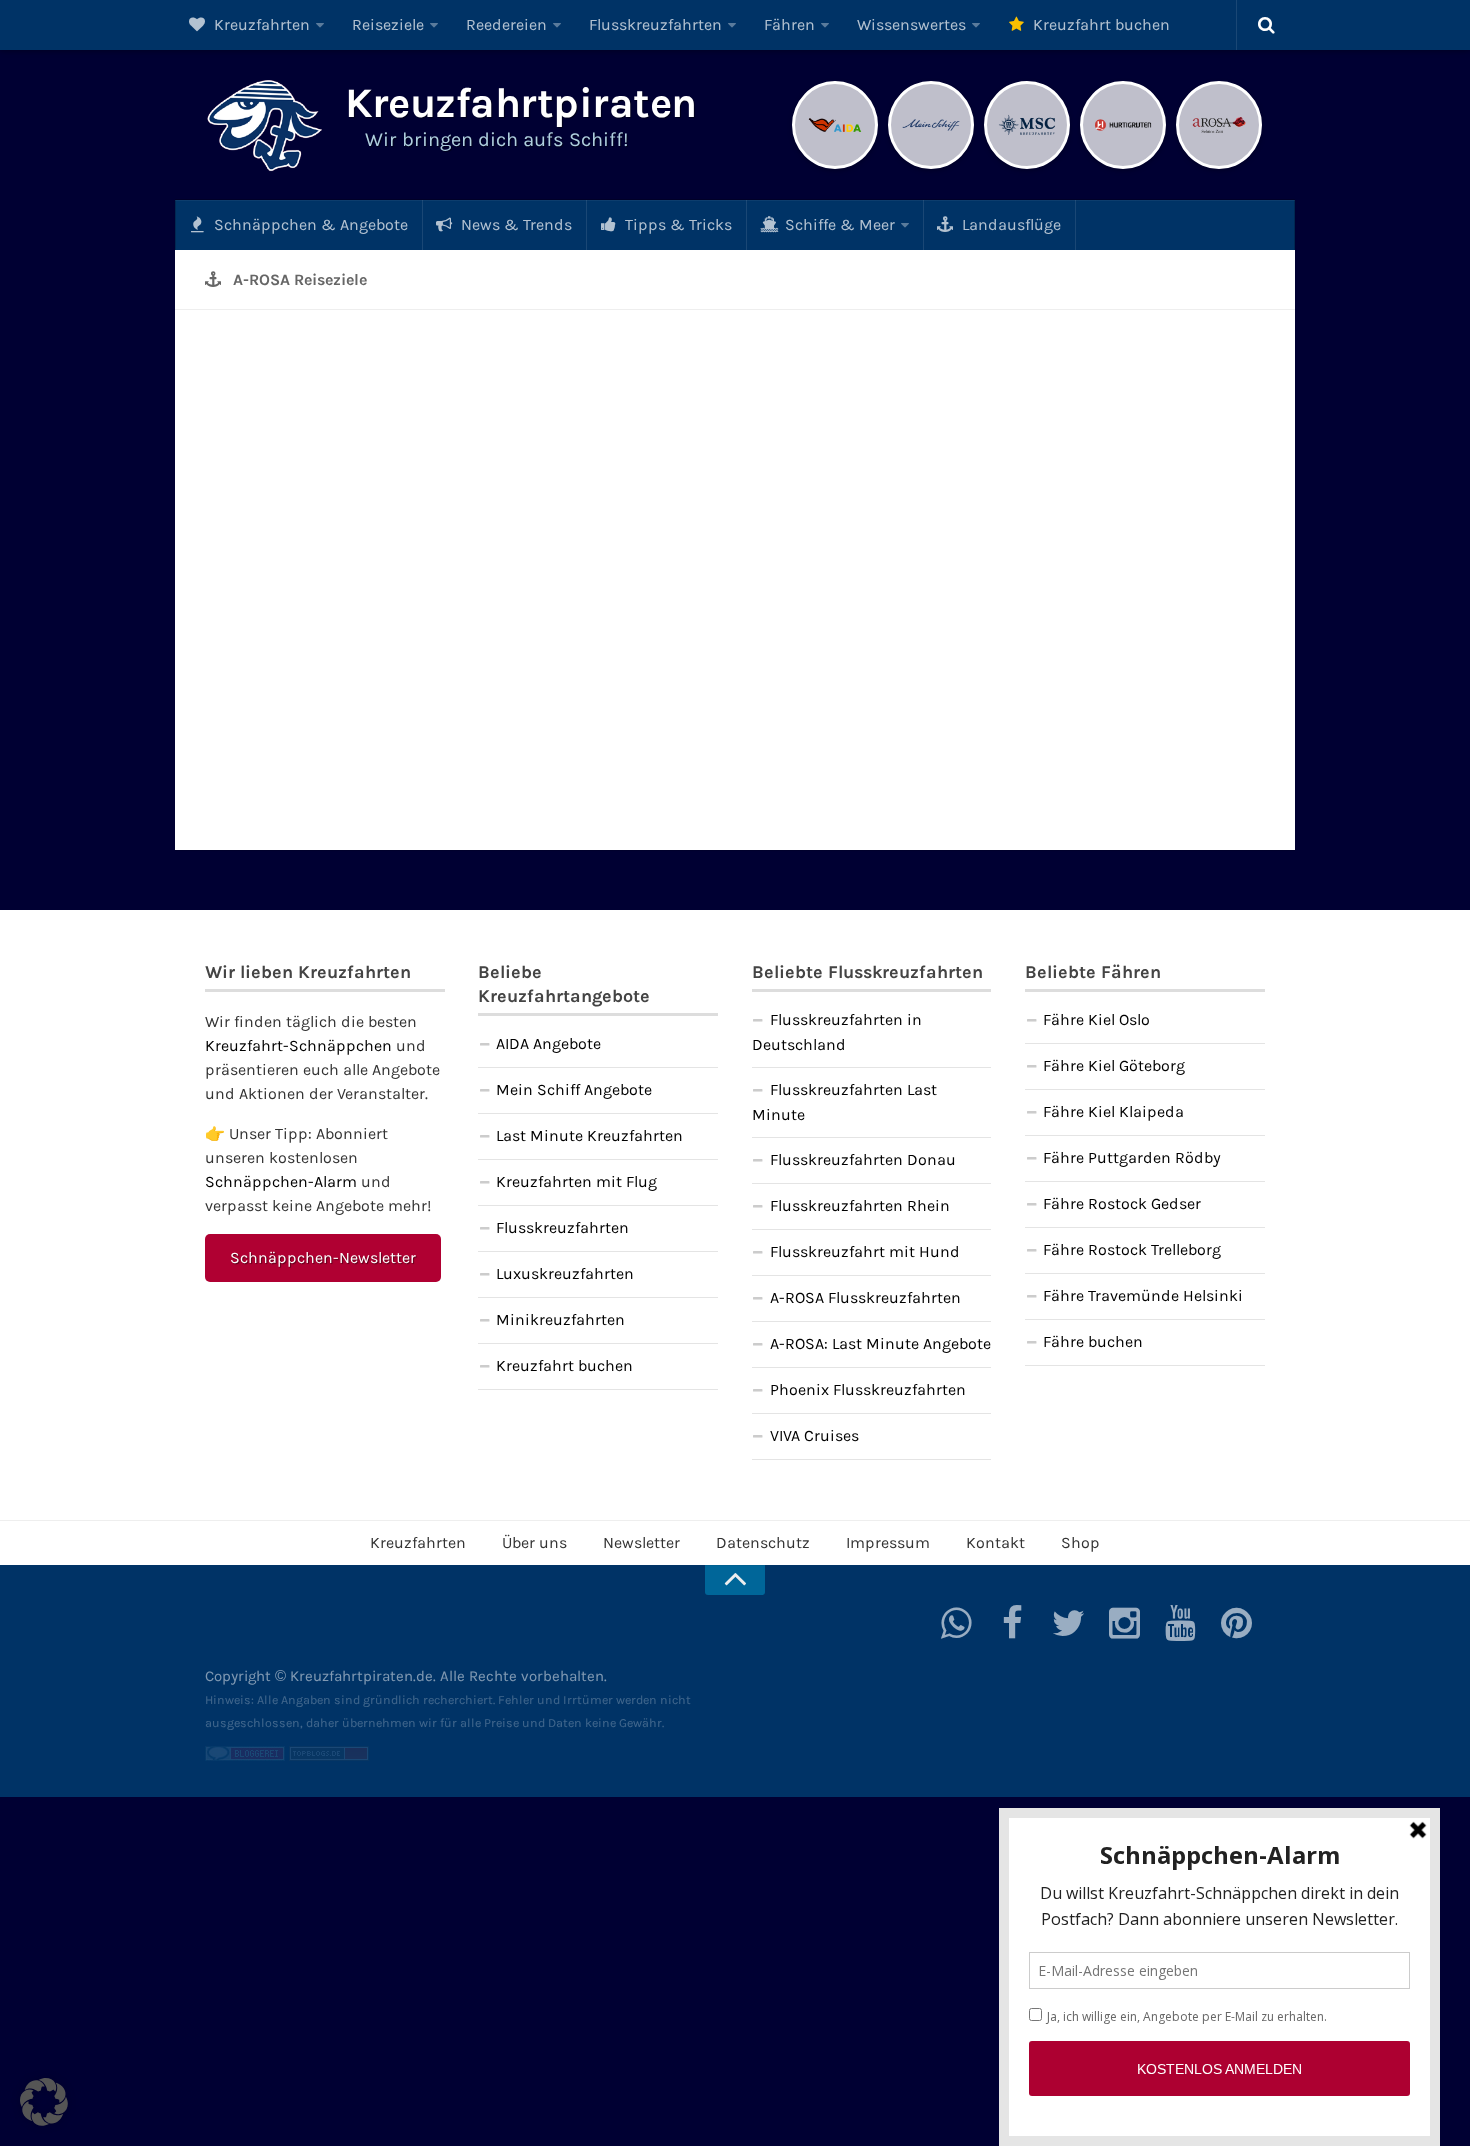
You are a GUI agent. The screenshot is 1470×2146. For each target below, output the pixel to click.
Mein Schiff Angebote (574, 1089)
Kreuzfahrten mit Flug (576, 1181)
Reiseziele (388, 24)
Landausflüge (1009, 224)
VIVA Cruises (814, 1435)
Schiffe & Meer (838, 224)
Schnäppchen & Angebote (309, 224)
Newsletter (641, 1542)
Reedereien (506, 24)
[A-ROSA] (1219, 166)
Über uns (534, 1542)
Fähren (789, 24)
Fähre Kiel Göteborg (1114, 1065)
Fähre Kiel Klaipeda (1113, 1111)
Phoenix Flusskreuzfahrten (868, 1389)
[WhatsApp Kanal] (957, 1623)
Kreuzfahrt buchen (1099, 24)
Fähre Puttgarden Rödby (1132, 1157)
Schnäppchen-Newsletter (323, 1257)
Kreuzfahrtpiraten (521, 103)
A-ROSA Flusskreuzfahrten (865, 1297)
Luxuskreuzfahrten (565, 1273)
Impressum (888, 1542)
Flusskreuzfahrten (655, 24)
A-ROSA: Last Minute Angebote (880, 1343)
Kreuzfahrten (260, 24)
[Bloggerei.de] (245, 1756)
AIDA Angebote (548, 1043)
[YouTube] (1181, 1623)
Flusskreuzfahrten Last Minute (844, 1102)
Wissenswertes (911, 24)
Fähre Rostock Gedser (1122, 1203)
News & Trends (514, 224)
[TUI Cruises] (931, 166)
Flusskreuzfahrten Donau (863, 1159)
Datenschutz (763, 1542)
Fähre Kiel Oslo (1096, 1019)
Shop (1080, 1542)
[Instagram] (1125, 1623)
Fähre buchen (1093, 1341)
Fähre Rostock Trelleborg (1132, 1249)
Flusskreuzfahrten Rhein (860, 1205)
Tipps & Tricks (676, 224)
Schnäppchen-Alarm (281, 1181)
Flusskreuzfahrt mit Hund (865, 1251)
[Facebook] (1013, 1623)
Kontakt (995, 1542)
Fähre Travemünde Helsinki (1143, 1295)
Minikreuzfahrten (560, 1319)
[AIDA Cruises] (835, 166)
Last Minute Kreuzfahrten (589, 1135)
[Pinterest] (1237, 1623)
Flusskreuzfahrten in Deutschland (837, 1032)
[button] (44, 2102)
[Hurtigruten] (1123, 166)
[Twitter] (1069, 1623)
